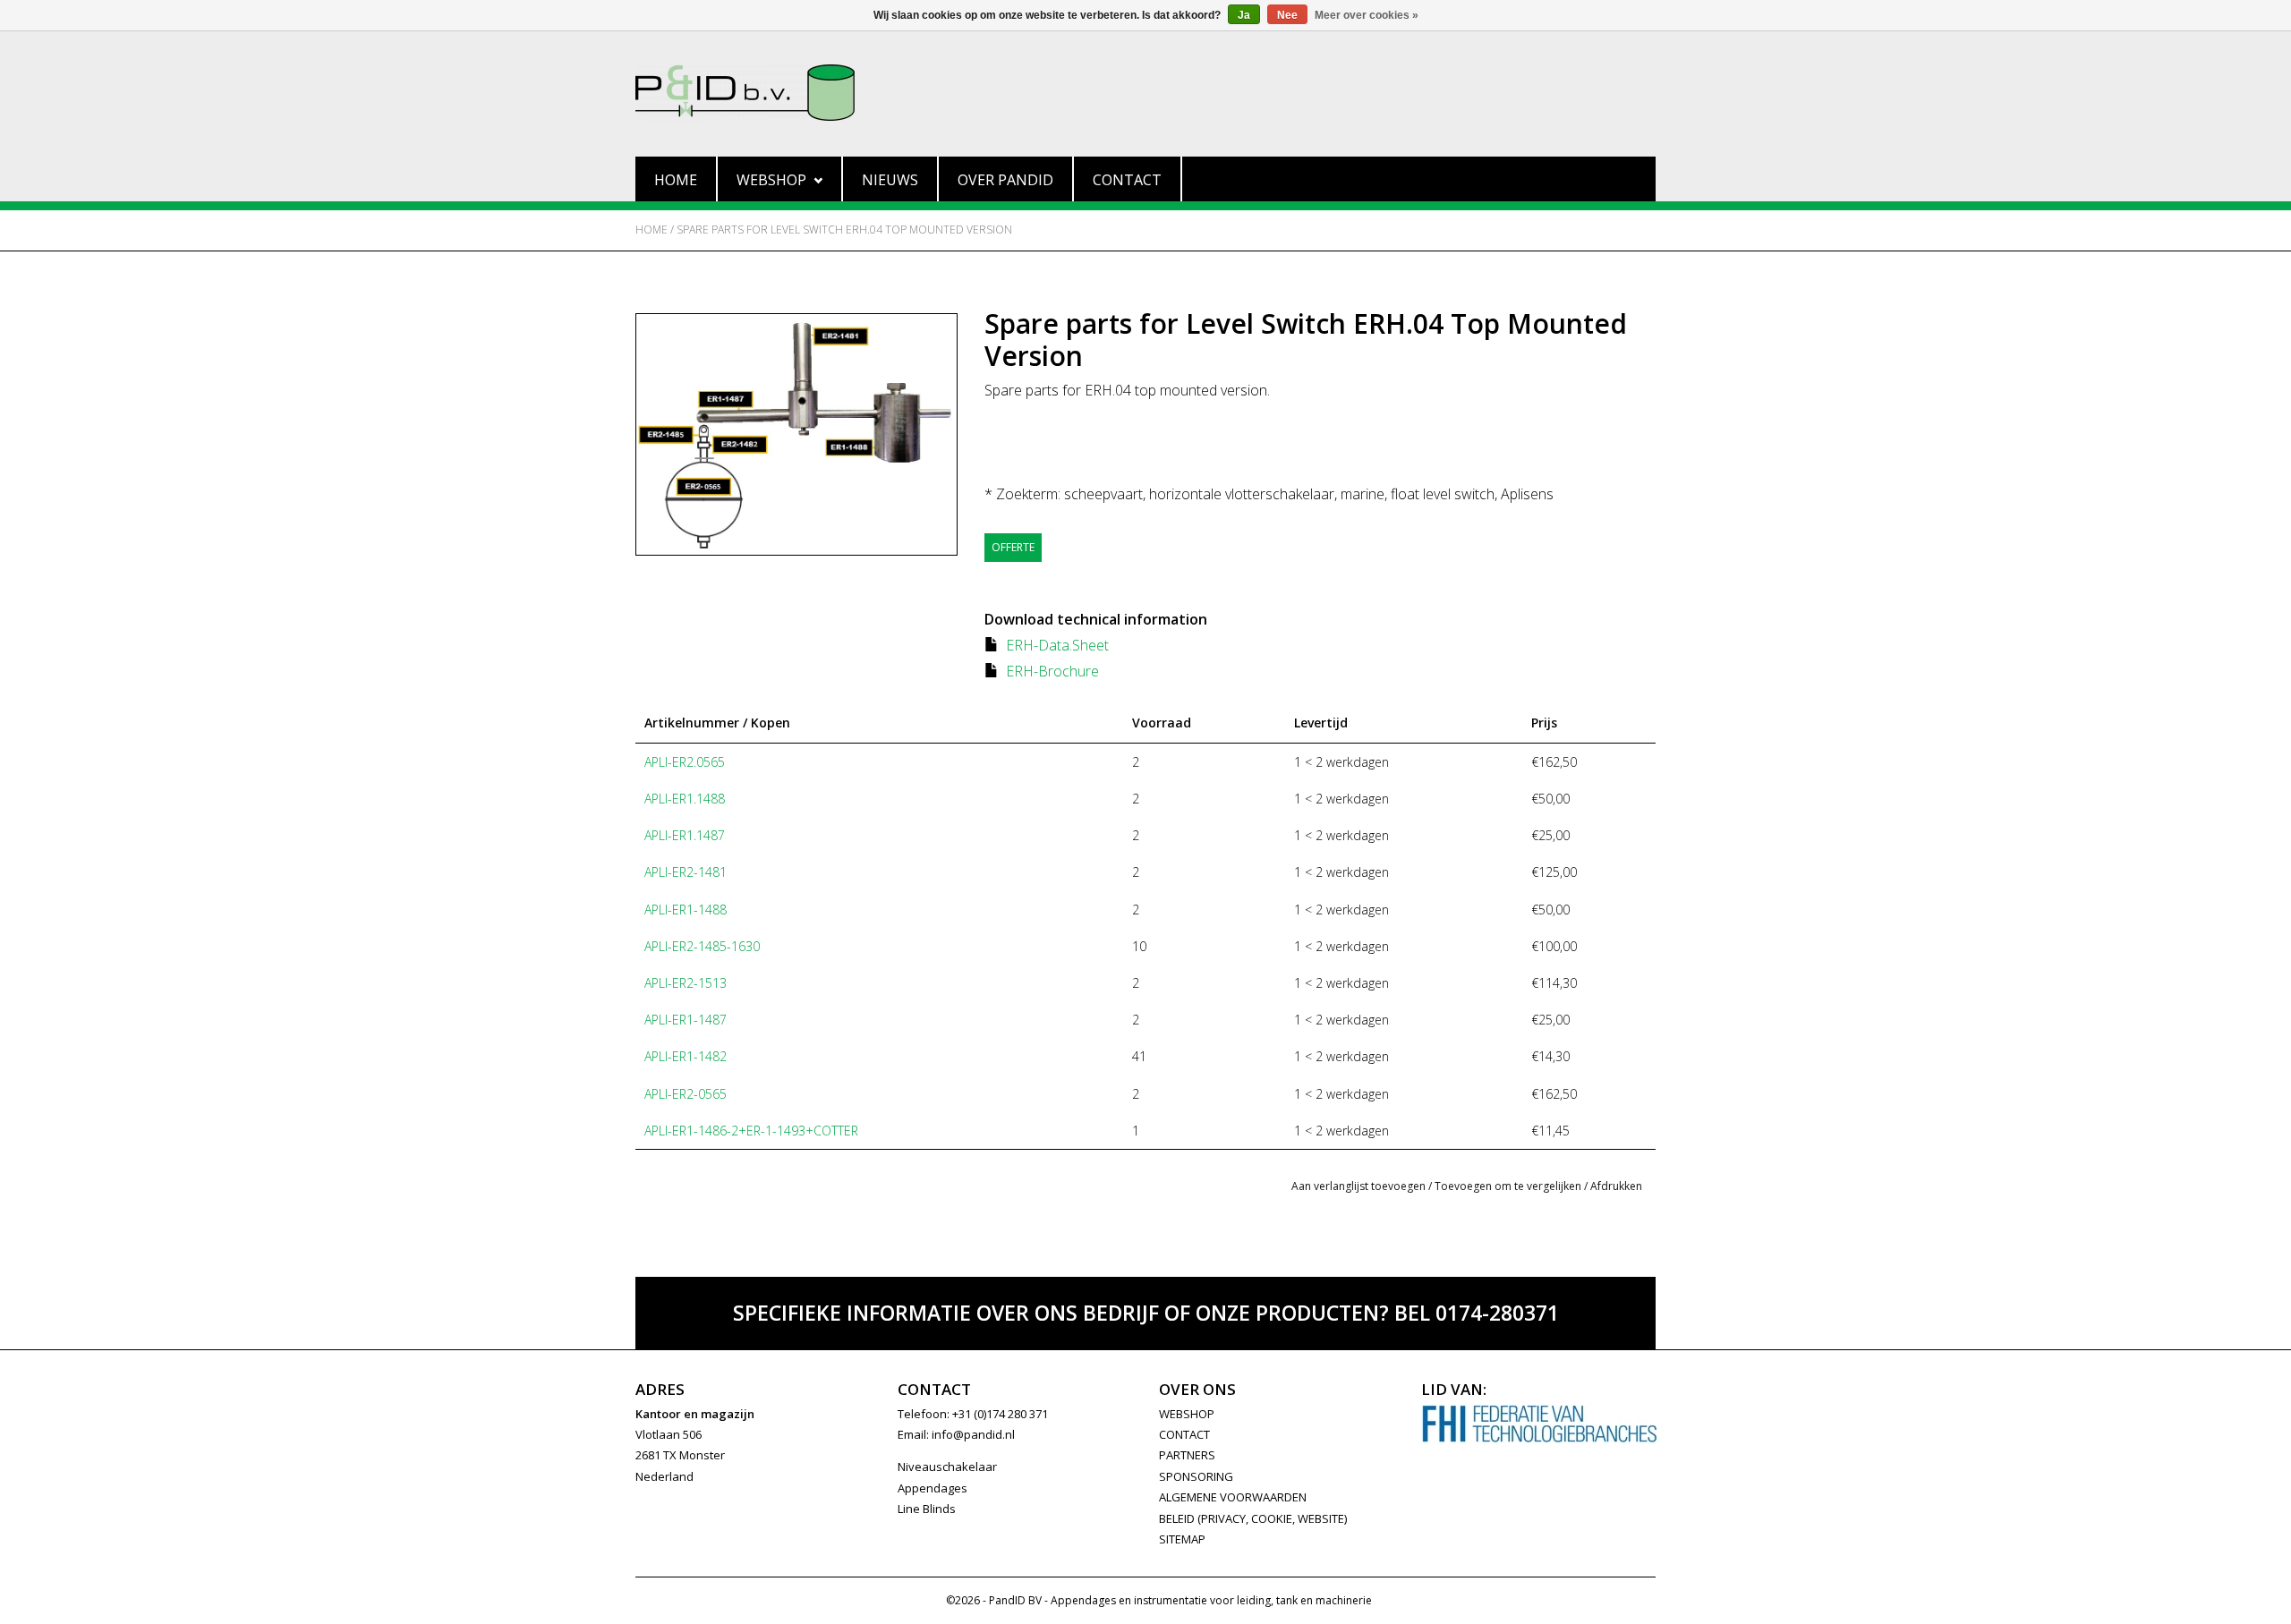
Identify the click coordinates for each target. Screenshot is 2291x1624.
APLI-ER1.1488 (685, 799)
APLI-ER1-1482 (686, 1056)
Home (676, 180)
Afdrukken (1616, 1186)
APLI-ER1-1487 (686, 1020)
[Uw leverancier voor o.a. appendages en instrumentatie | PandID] (1145, 93)
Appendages (933, 1488)
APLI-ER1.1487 (685, 835)
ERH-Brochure (1052, 671)
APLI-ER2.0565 (685, 762)
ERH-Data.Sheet (1057, 645)
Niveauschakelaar (947, 1467)
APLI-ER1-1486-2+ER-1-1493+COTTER (751, 1131)
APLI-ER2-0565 (686, 1094)
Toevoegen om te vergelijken (1509, 1186)
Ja (1244, 15)
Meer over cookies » (1367, 15)
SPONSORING (1196, 1476)
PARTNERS (1187, 1455)
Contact (1127, 180)
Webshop (771, 180)
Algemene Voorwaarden (1233, 1497)
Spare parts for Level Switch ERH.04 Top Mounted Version (844, 230)
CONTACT (1184, 1434)
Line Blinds (927, 1509)
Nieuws (890, 180)
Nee (1287, 15)
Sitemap (1182, 1539)
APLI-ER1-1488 (686, 910)
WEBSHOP (1187, 1414)
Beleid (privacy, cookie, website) (1253, 1518)
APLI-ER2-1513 (686, 983)
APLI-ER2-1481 (686, 872)
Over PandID (1005, 180)
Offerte (1013, 547)
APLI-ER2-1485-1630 (702, 946)
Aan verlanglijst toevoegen (1358, 1186)
